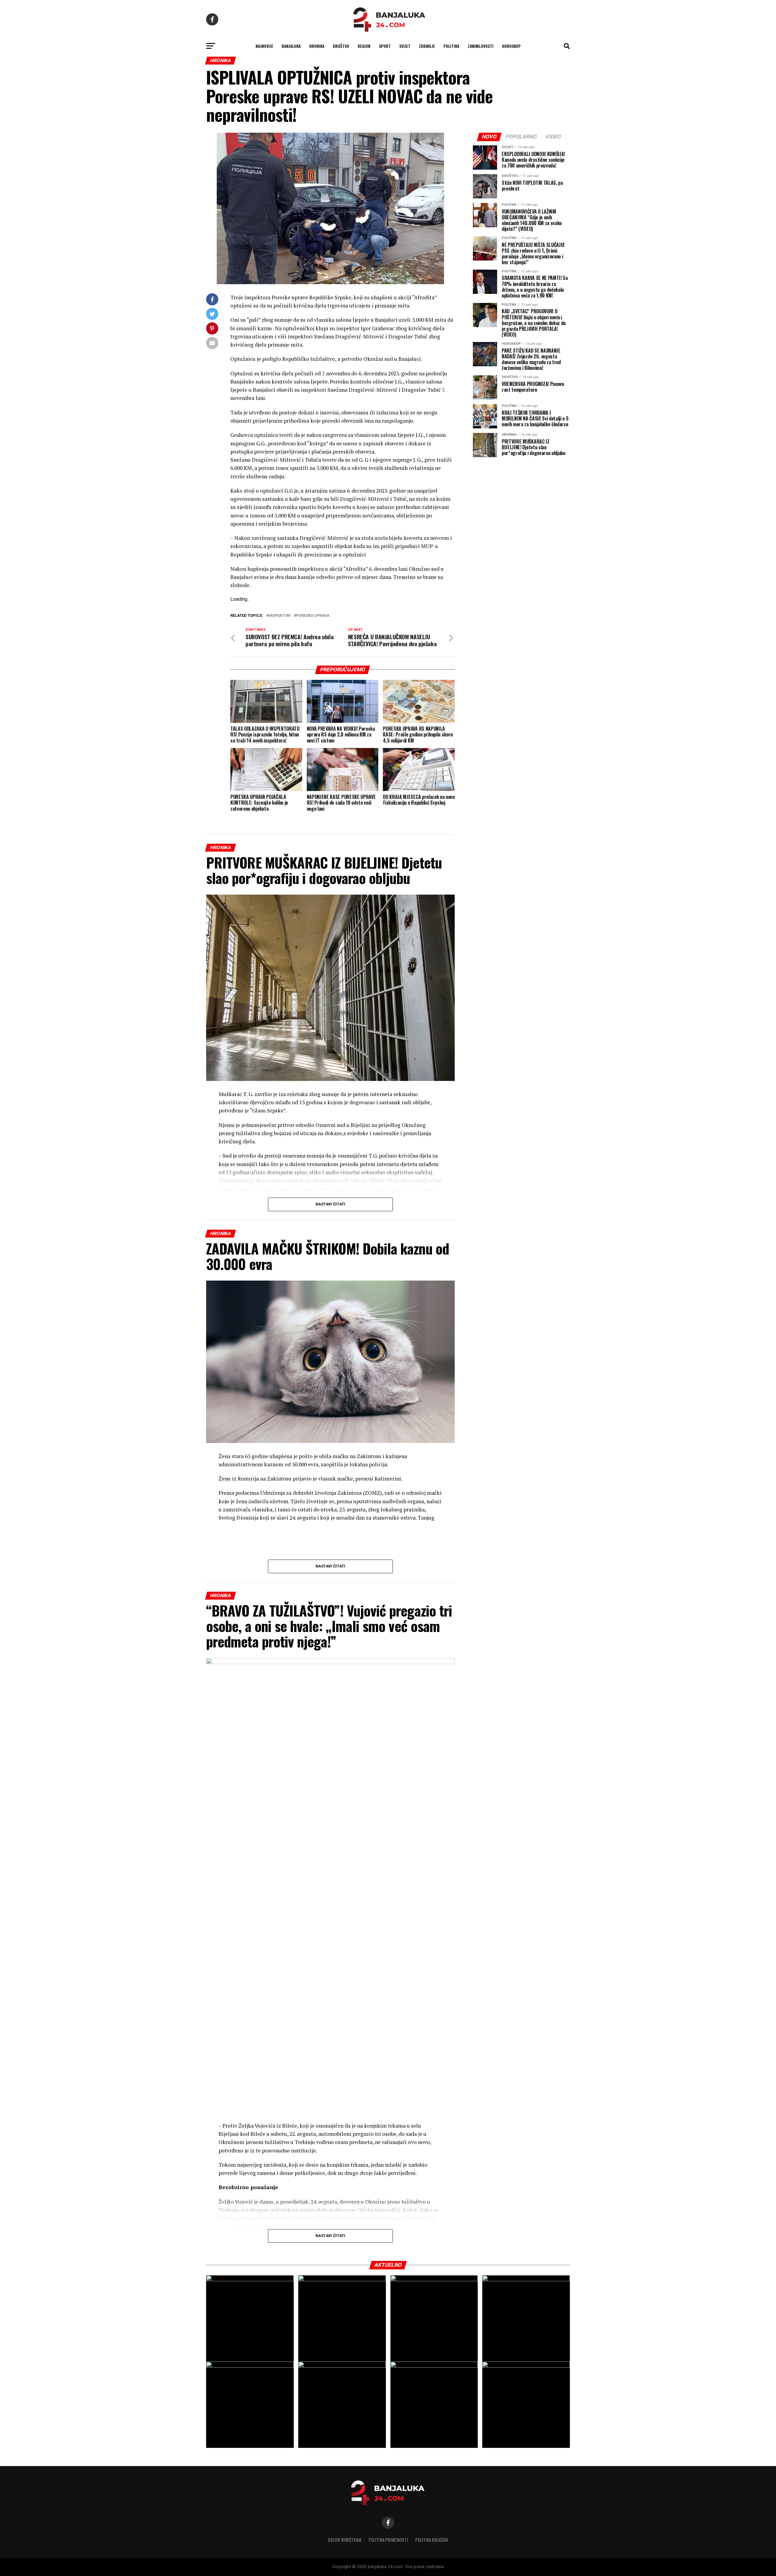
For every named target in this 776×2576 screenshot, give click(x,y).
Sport (385, 46)
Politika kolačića (432, 2540)
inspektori (280, 616)
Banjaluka (291, 46)
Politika (451, 46)
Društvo (341, 46)
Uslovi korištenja (345, 2540)
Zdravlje (427, 46)
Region (364, 46)
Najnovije (264, 46)
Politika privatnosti (388, 2540)
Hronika (317, 46)
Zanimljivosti (481, 46)
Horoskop (511, 46)
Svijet (405, 46)
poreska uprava (313, 616)
